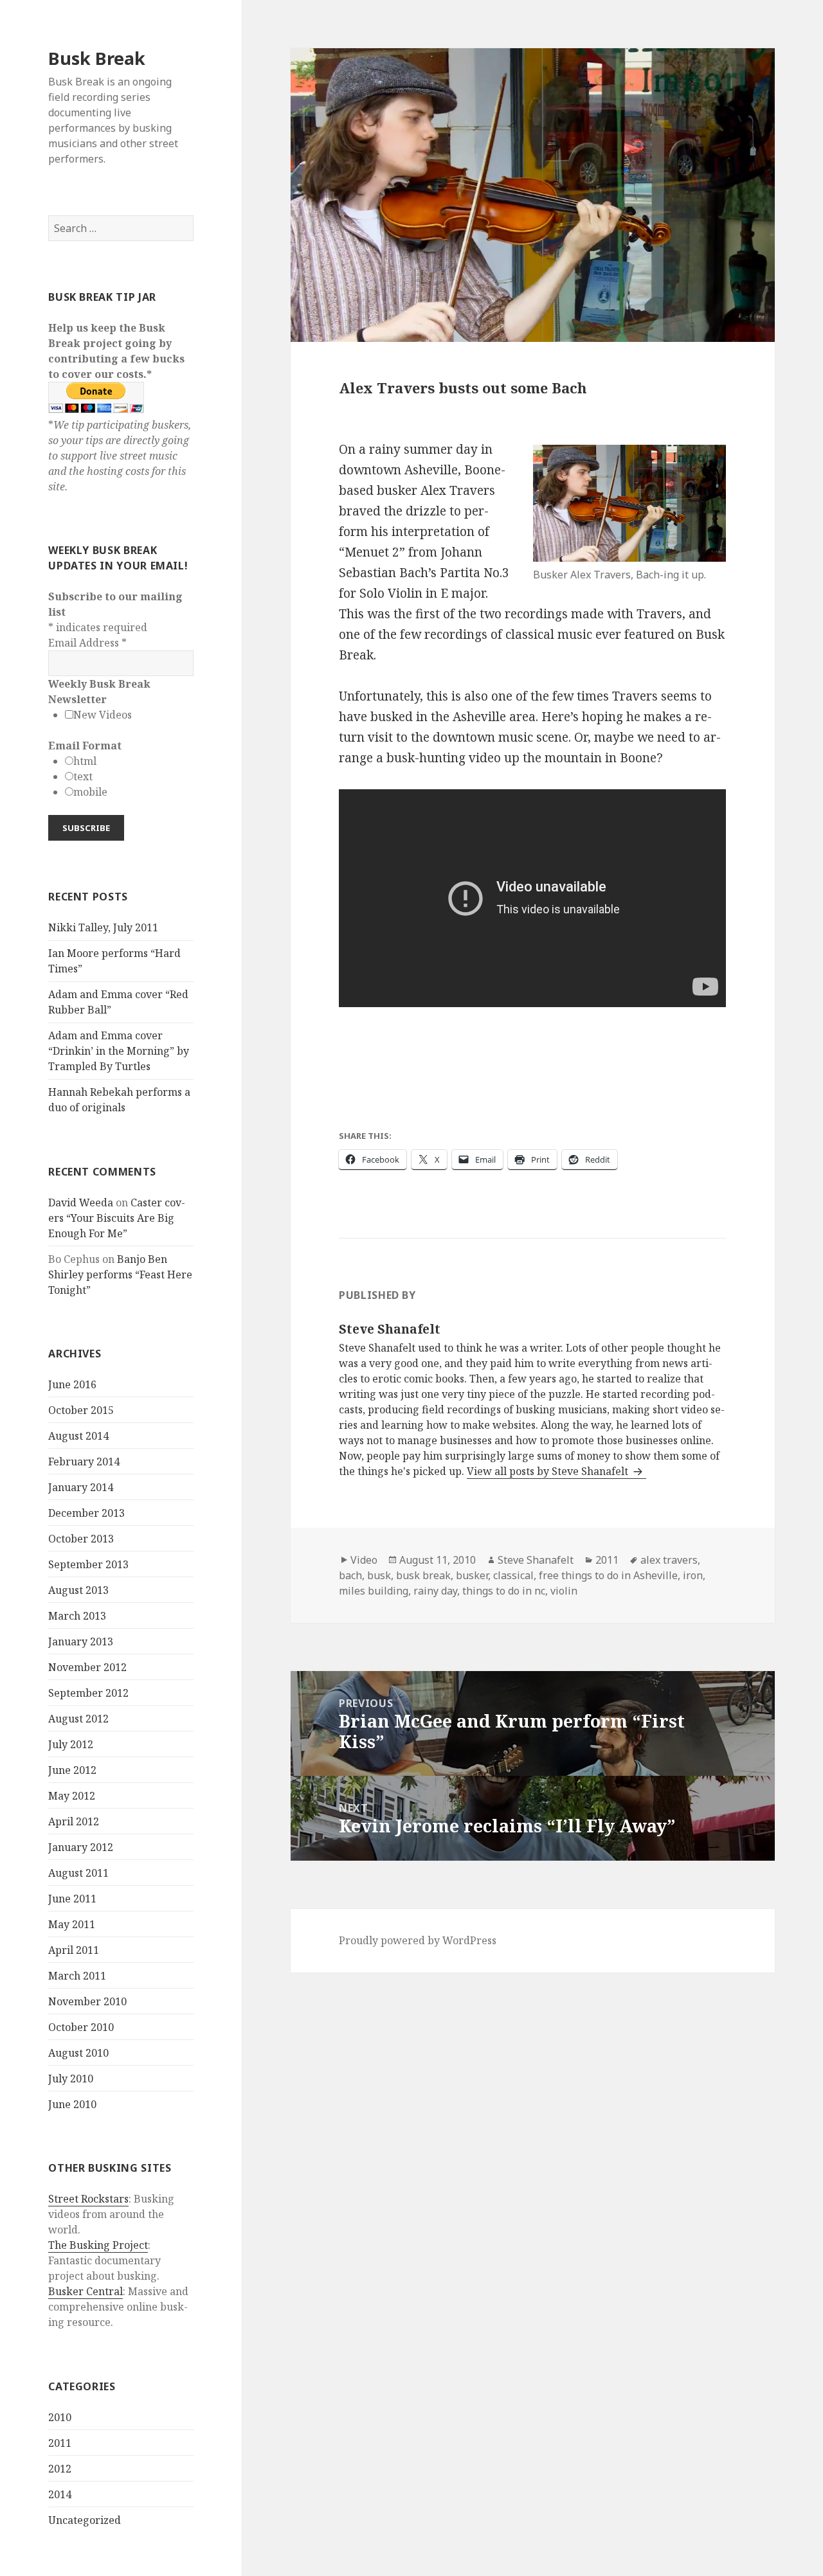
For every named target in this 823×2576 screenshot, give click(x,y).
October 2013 (81, 1539)
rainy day (435, 1591)
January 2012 (81, 1847)
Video (364, 1560)
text (83, 776)
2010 (60, 2417)
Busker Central (86, 2291)
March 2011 (77, 1976)
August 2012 (78, 1719)
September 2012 (88, 1693)
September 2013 (88, 1564)
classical (513, 1575)
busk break (423, 1575)
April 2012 (74, 1821)
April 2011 (74, 1950)
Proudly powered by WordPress (418, 1940)
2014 (60, 2494)
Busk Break (97, 58)
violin (564, 1591)
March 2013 (77, 1616)
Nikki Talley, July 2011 (103, 927)
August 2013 (78, 1590)
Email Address (87, 643)
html (85, 761)
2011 (60, 2443)
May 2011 (72, 1924)
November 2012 (87, 1667)
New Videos (103, 715)
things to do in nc (504, 1591)
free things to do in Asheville (608, 1575)
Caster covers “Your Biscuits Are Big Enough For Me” (117, 1218)
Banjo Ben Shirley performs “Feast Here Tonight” (120, 1275)
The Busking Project (98, 2245)
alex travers (669, 1560)
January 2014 (81, 1487)
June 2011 (72, 1899)
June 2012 (72, 1770)
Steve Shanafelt (536, 1560)
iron (693, 1575)
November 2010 (87, 2001)
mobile (90, 792)
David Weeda (81, 1203)
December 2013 (86, 1513)
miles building (374, 1591)
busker (472, 1575)
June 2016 (72, 1384)
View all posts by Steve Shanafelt (549, 1471)
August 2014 (78, 1436)
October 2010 (81, 2027)
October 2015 (81, 1410)
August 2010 (78, 2053)
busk (379, 1575)
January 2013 (81, 1641)
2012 (60, 2469)
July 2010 (71, 2079)
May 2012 (72, 1796)
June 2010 (72, 2104)
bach (350, 1575)
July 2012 (71, 1744)
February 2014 (84, 1462)
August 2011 (78, 1873)
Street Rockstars (88, 2199)
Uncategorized (85, 2520)
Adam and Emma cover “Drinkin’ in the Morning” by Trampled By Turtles (119, 1051)
